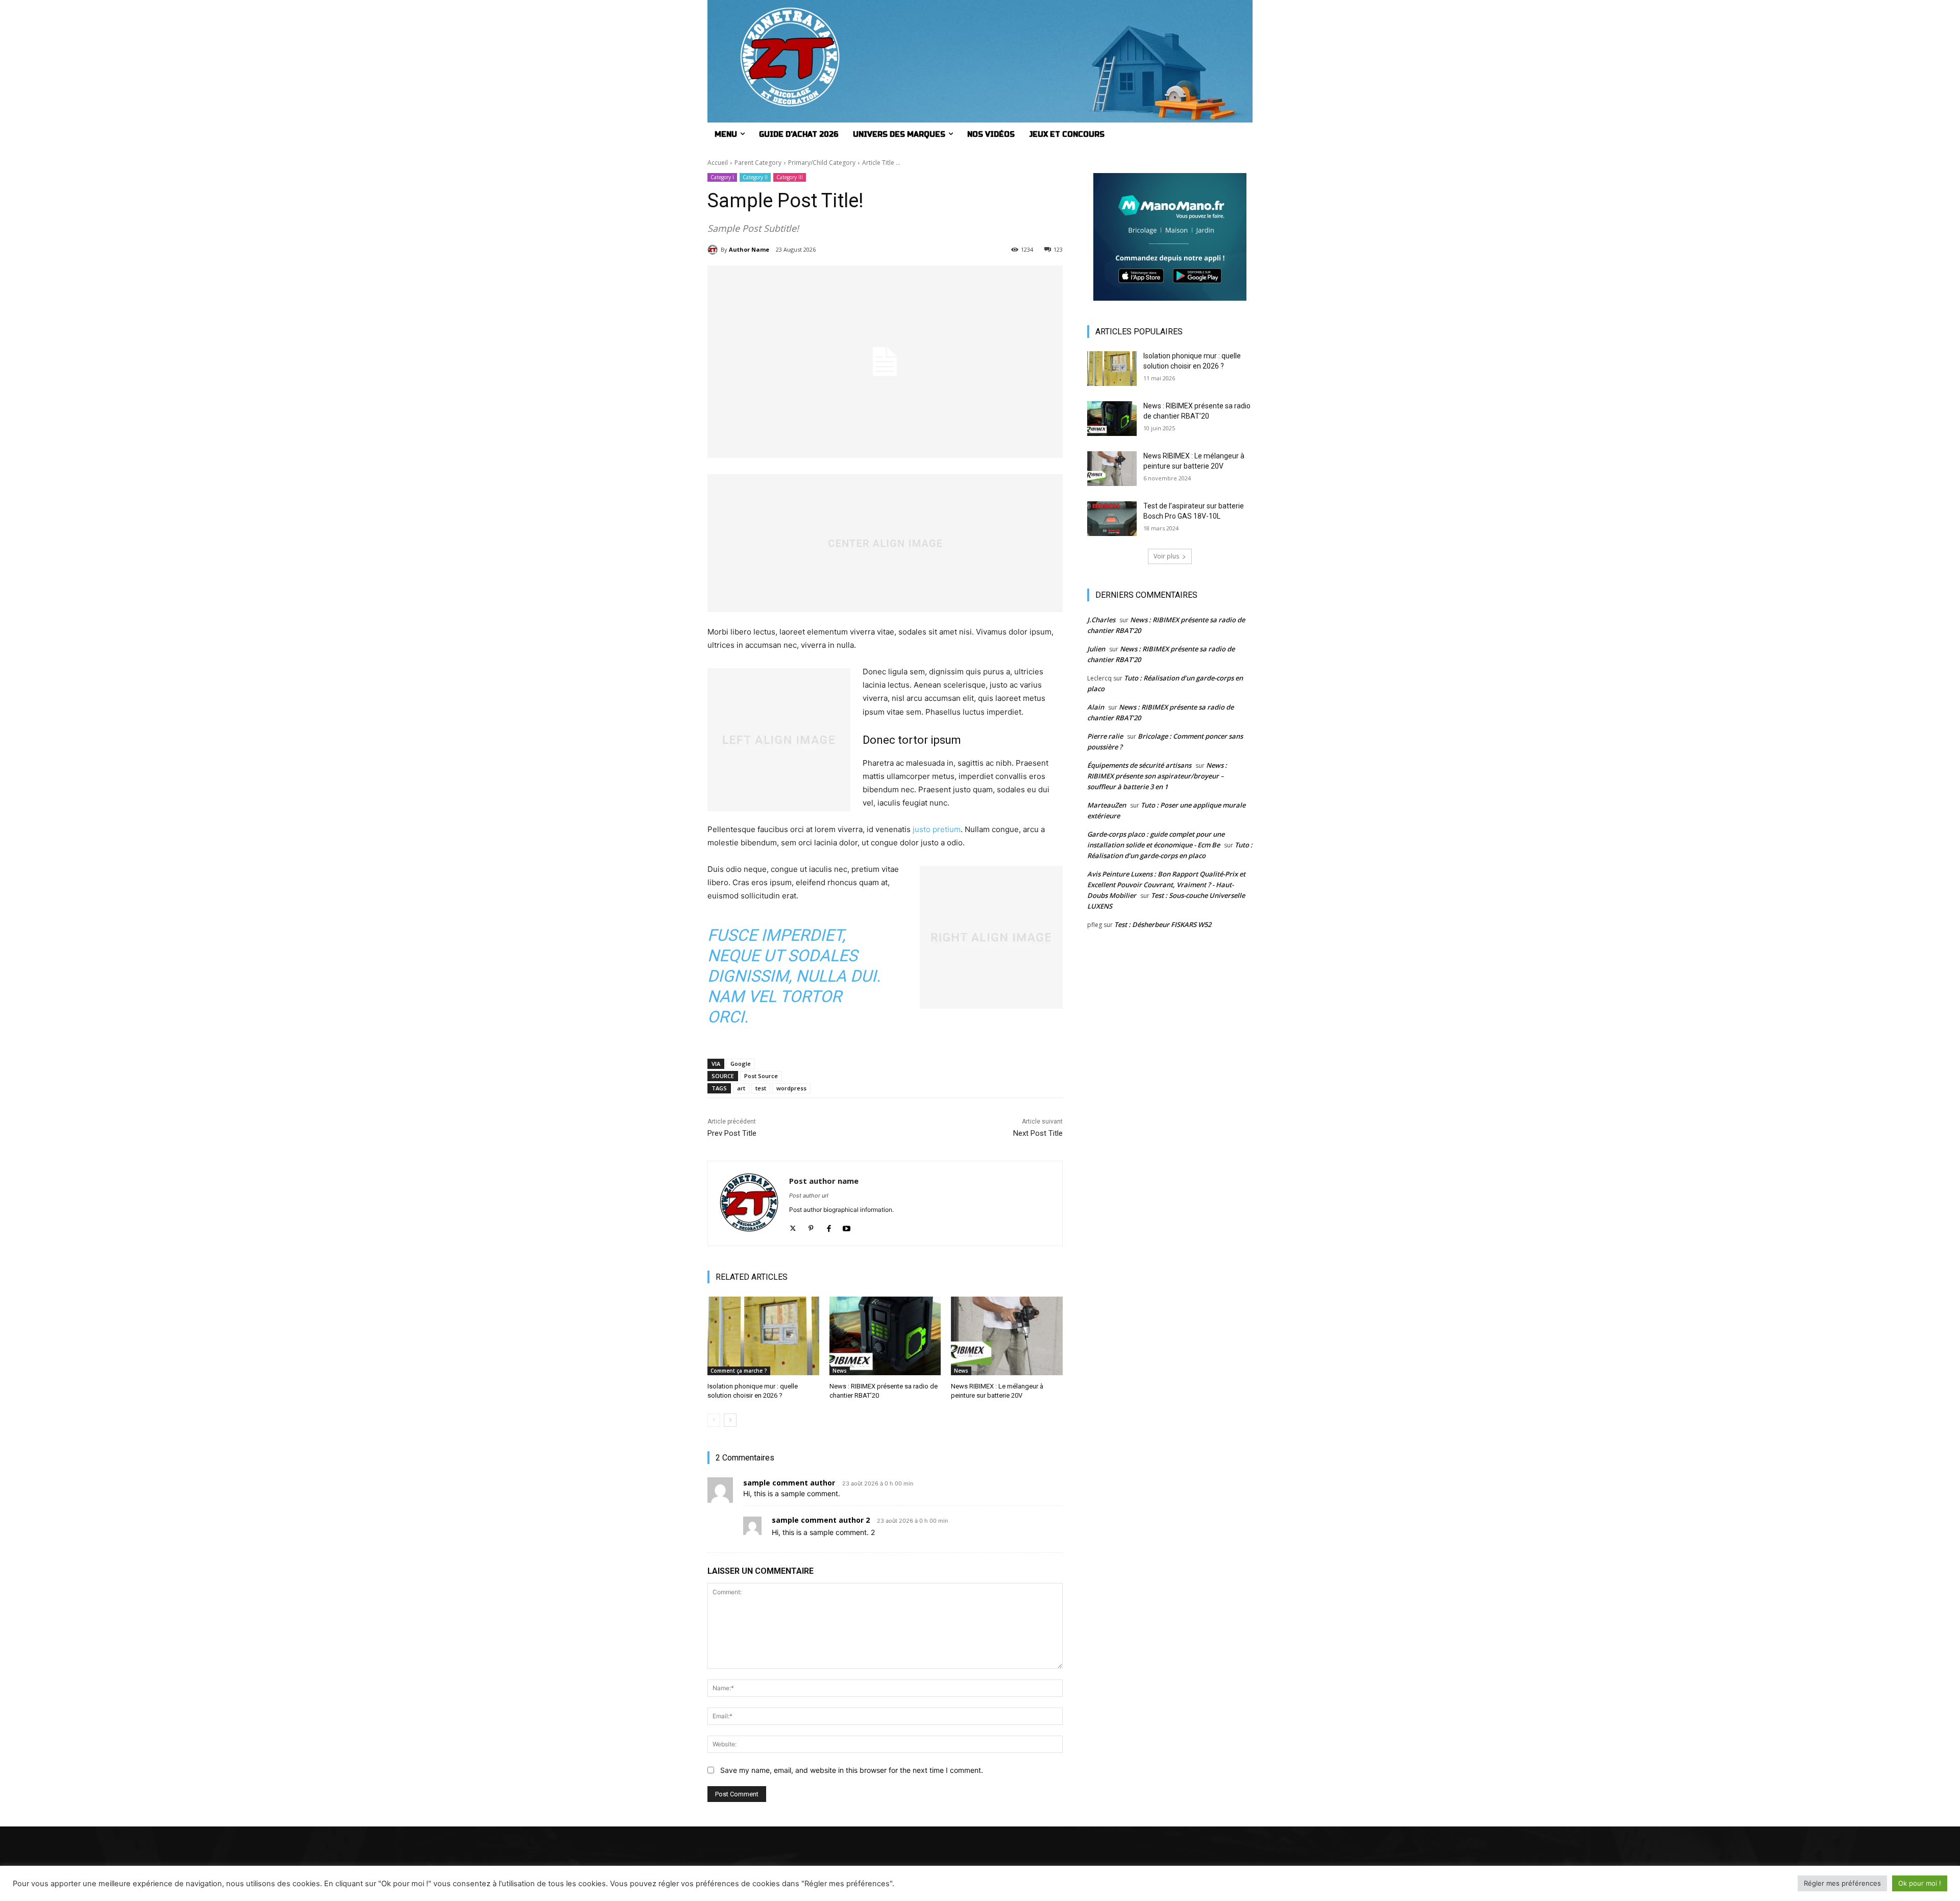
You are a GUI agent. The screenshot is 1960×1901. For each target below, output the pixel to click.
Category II (755, 177)
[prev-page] (714, 1420)
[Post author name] (749, 1203)
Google (741, 1064)
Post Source (761, 1076)
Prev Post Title (732, 1133)
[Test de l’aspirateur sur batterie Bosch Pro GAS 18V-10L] (1112, 519)
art (741, 1088)
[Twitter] (793, 1226)
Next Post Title (1038, 1133)
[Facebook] (829, 1226)
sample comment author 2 (821, 1520)
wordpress (791, 1088)
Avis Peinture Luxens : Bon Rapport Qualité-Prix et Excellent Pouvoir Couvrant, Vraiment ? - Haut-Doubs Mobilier (1166, 885)
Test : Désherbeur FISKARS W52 (1163, 924)
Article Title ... (881, 163)
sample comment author (789, 1483)
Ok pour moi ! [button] (1920, 1883)
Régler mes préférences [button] (1842, 1883)
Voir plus (1166, 556)
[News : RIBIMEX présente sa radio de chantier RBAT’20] (885, 1336)
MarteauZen (1107, 805)
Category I (722, 177)
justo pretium (937, 829)
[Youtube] (847, 1226)
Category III (790, 177)
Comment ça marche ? (739, 1371)
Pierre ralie (1105, 736)
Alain (1096, 707)
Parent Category (758, 163)
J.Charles (1101, 620)
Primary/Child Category (822, 163)
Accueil (718, 163)
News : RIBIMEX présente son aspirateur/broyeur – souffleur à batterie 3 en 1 (1157, 776)
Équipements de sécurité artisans (1139, 765)
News (840, 1371)
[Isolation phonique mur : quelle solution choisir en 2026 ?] (763, 1336)
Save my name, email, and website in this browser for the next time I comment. (852, 1770)
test (761, 1088)
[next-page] (730, 1420)
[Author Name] (714, 250)
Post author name (824, 1181)
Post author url (809, 1196)
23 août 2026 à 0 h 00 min (878, 1484)
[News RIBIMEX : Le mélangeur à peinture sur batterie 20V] (1007, 1336)
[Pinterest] (811, 1226)
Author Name (749, 249)
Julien (1096, 649)
